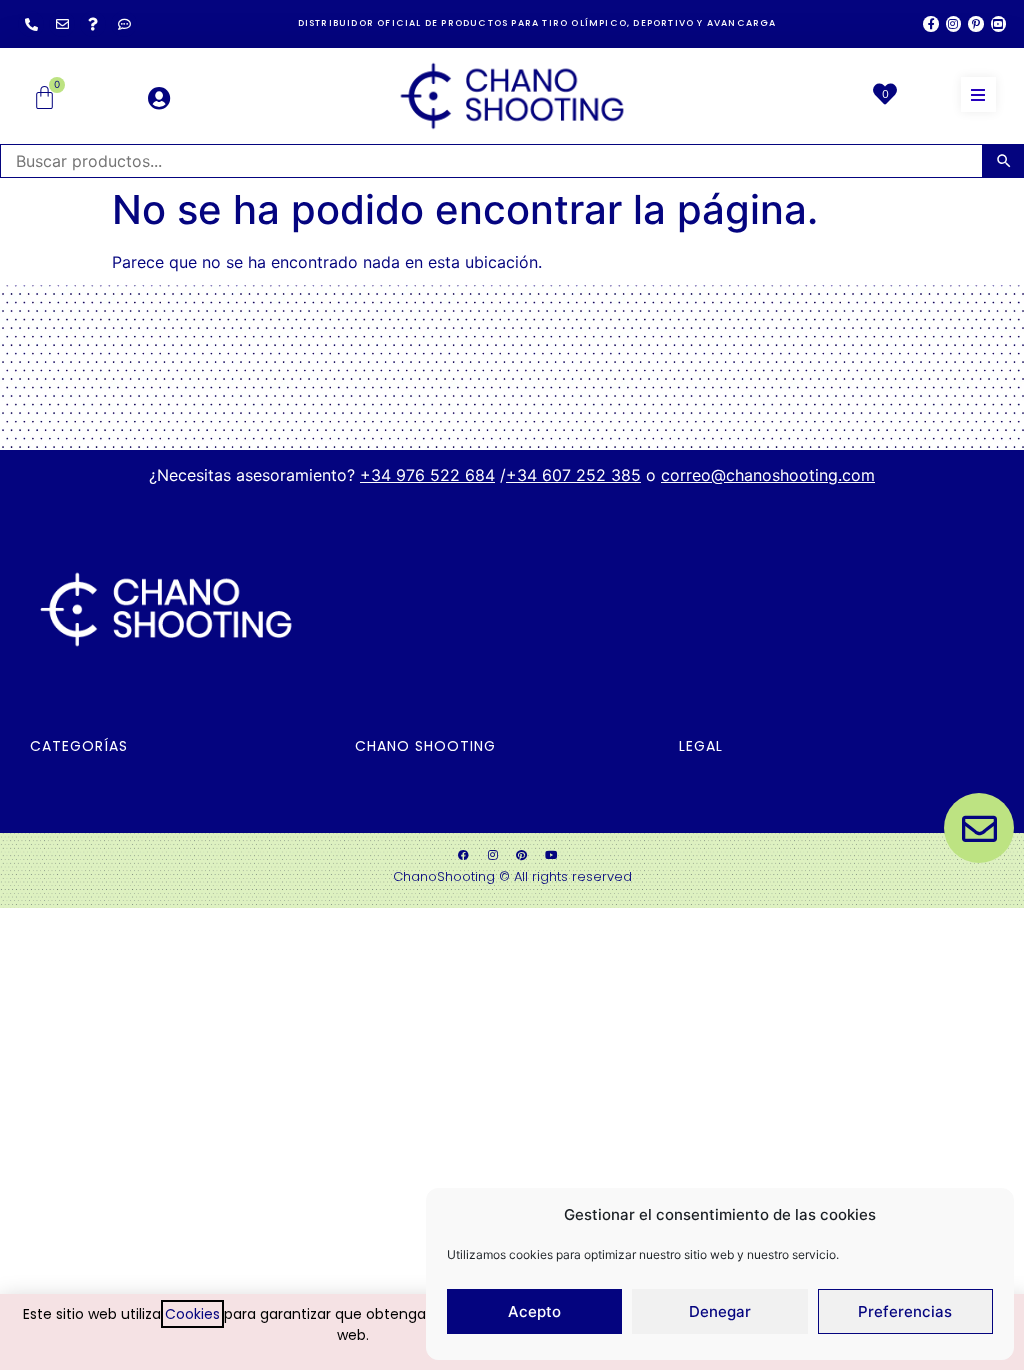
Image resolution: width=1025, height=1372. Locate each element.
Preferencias (905, 1311)
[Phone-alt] (31, 24)
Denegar (720, 1311)
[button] (978, 94)
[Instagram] (953, 23)
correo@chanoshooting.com (768, 475)
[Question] (93, 24)
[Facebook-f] (930, 23)
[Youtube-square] (998, 23)
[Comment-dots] (124, 24)
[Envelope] (62, 24)
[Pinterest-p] (975, 23)
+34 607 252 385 (573, 475)
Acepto (534, 1311)
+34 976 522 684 (427, 475)
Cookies (192, 1314)
